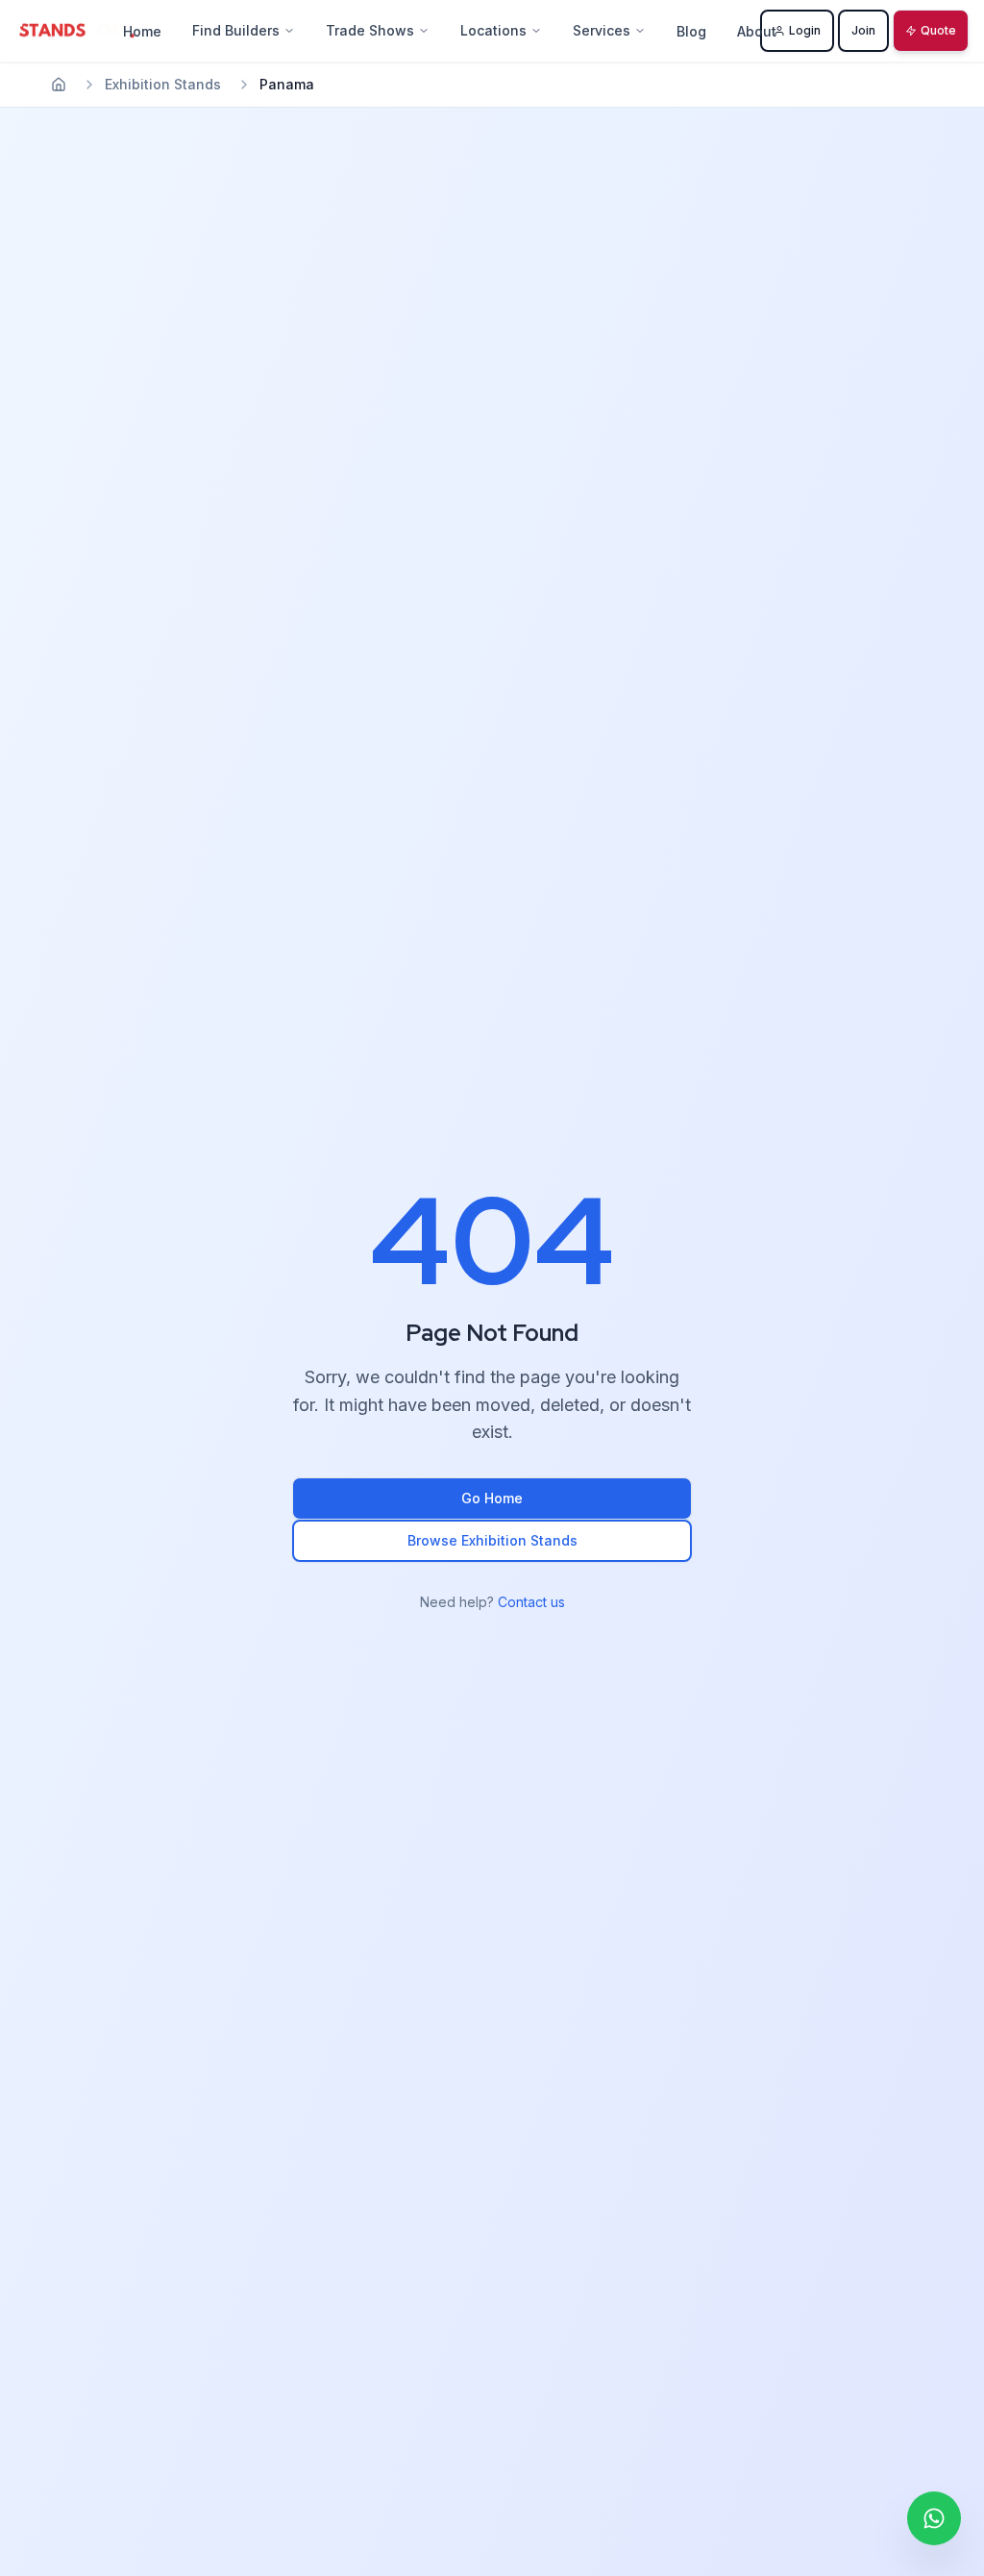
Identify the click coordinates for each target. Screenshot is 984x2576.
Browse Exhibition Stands (492, 1540)
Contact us (531, 1602)
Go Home (492, 1498)
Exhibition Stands (163, 84)
